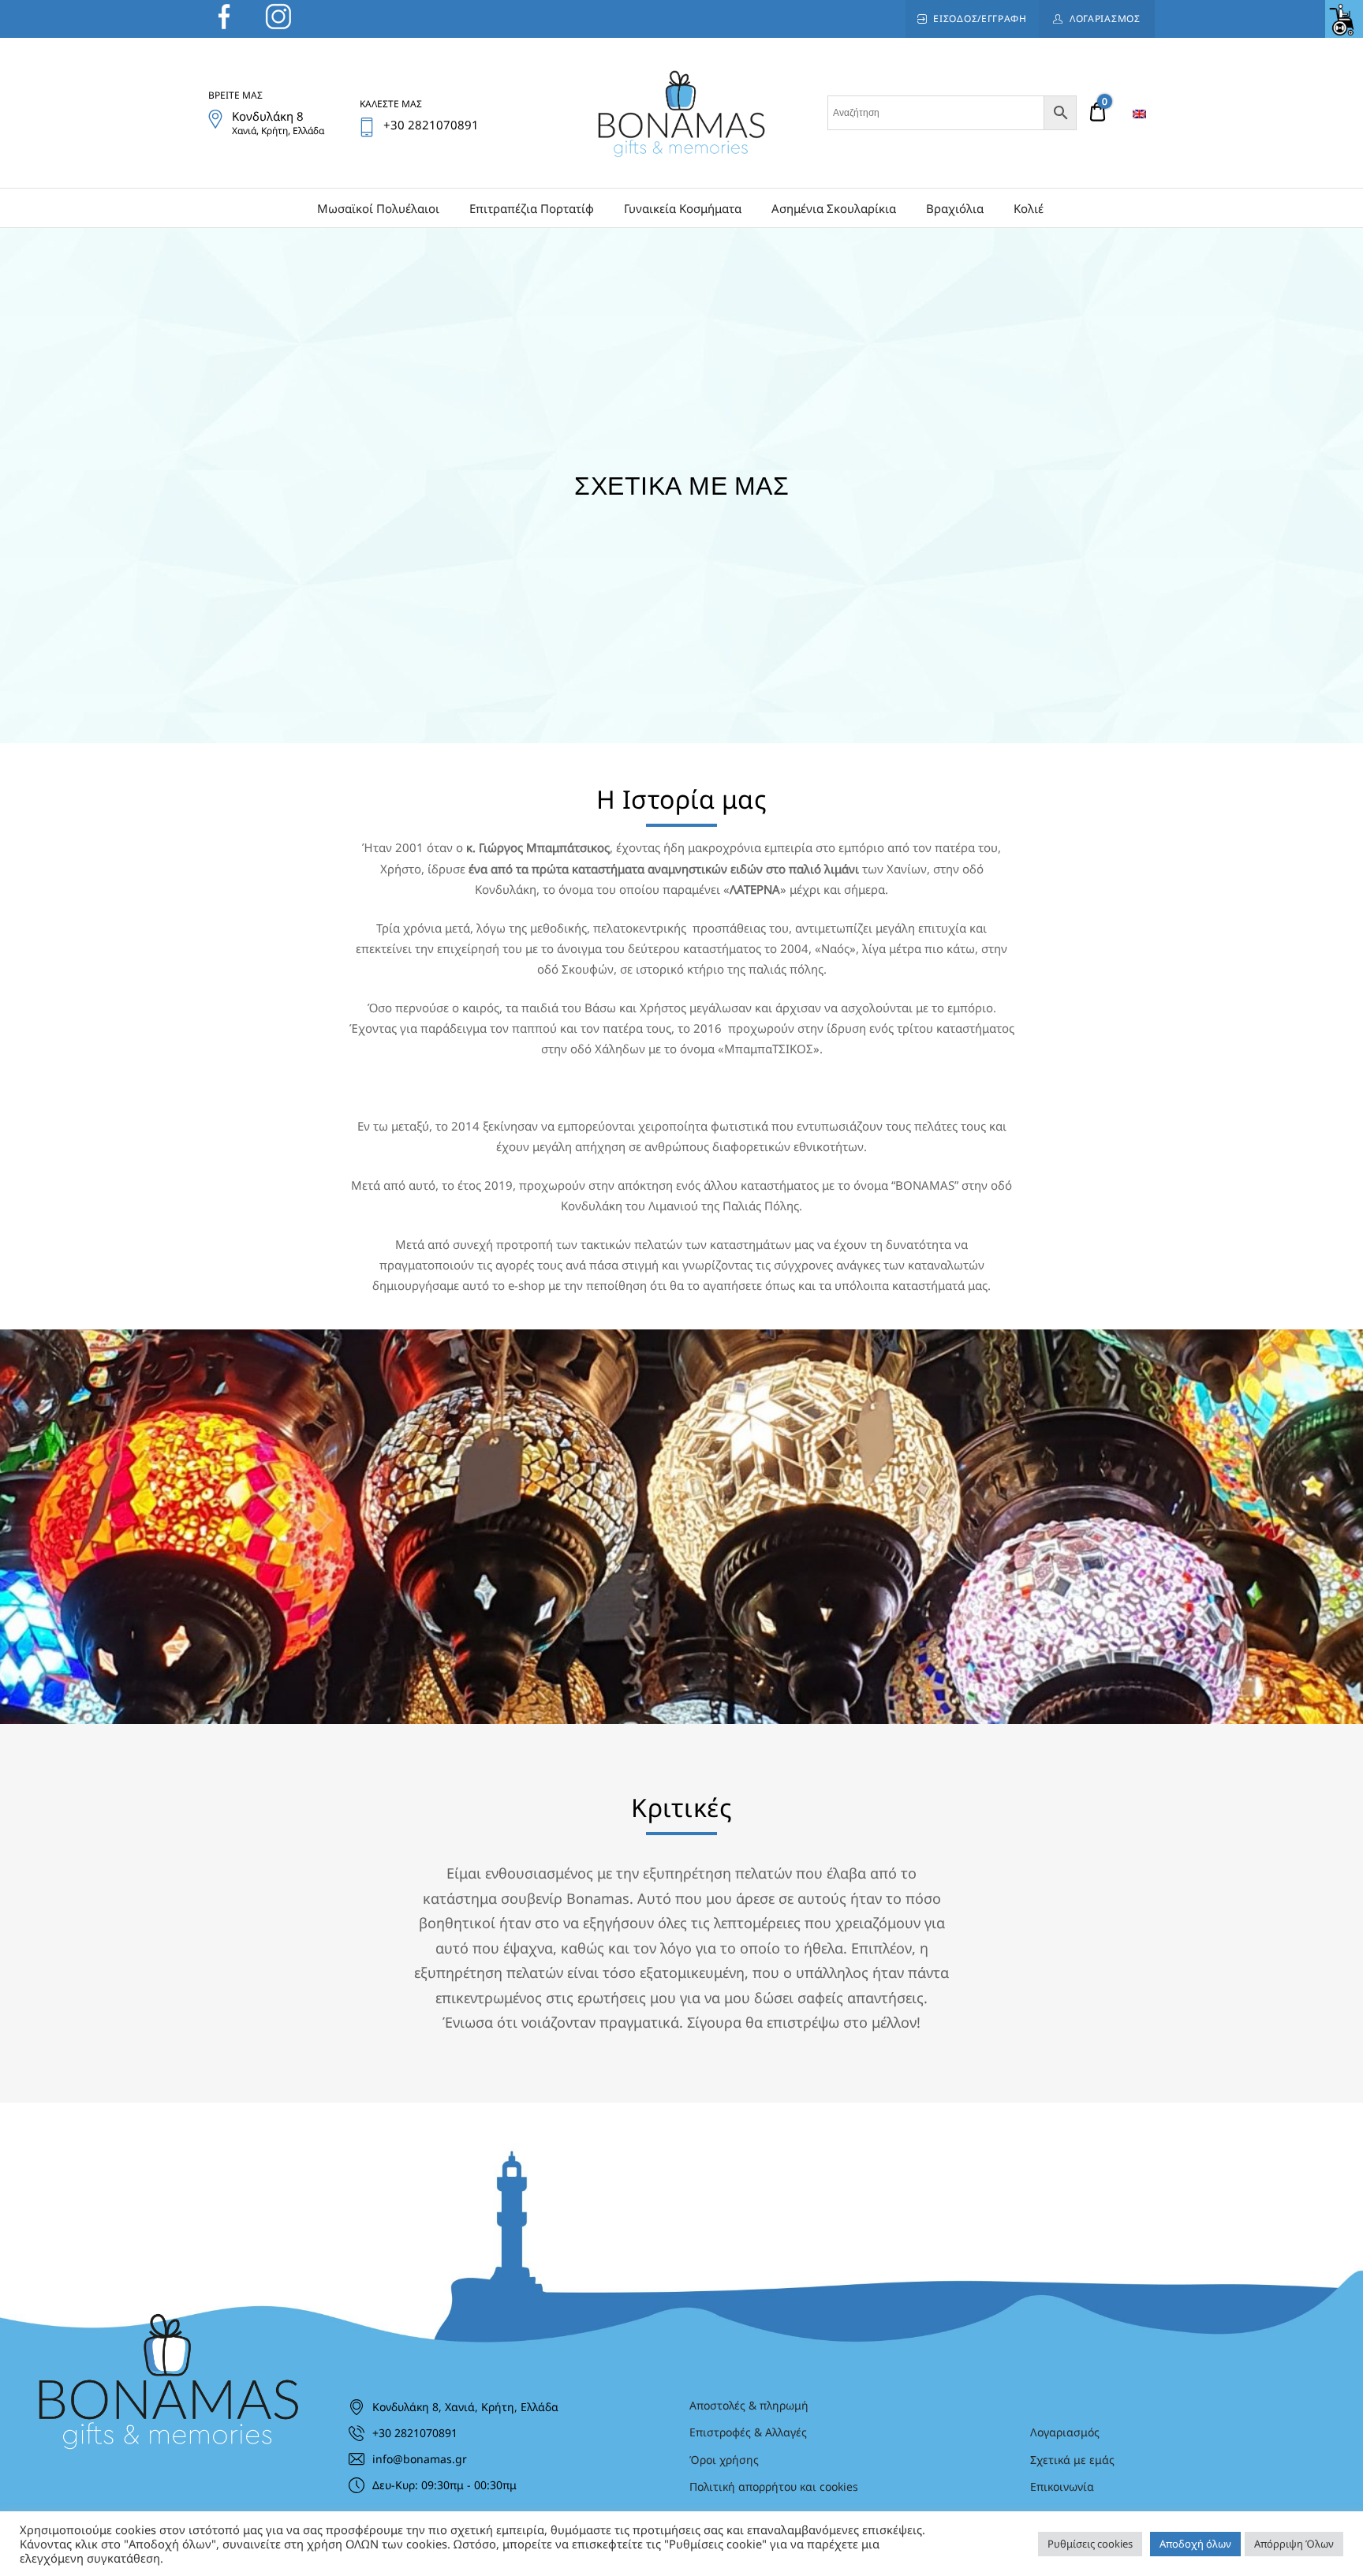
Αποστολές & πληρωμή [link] (749, 2405)
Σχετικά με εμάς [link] (1072, 2460)
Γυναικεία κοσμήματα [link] (683, 208)
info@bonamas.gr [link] (420, 2459)
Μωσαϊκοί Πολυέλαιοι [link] (378, 208)
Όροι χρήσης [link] (724, 2460)
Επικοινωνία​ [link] (1062, 2486)
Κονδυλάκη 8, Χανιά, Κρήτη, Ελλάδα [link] (465, 2407)
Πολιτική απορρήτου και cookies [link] (774, 2486)
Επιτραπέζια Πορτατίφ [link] (532, 208)
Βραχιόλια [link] (955, 208)
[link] (1344, 19)
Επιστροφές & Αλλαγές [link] (748, 2432)
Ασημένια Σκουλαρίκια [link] (834, 208)
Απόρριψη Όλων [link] (1294, 2544)
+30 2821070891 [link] (415, 2433)
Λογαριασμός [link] (1105, 19)
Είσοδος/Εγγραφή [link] (980, 19)
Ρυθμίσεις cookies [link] (1090, 2544)
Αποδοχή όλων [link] (1195, 2544)
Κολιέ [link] (1029, 208)
